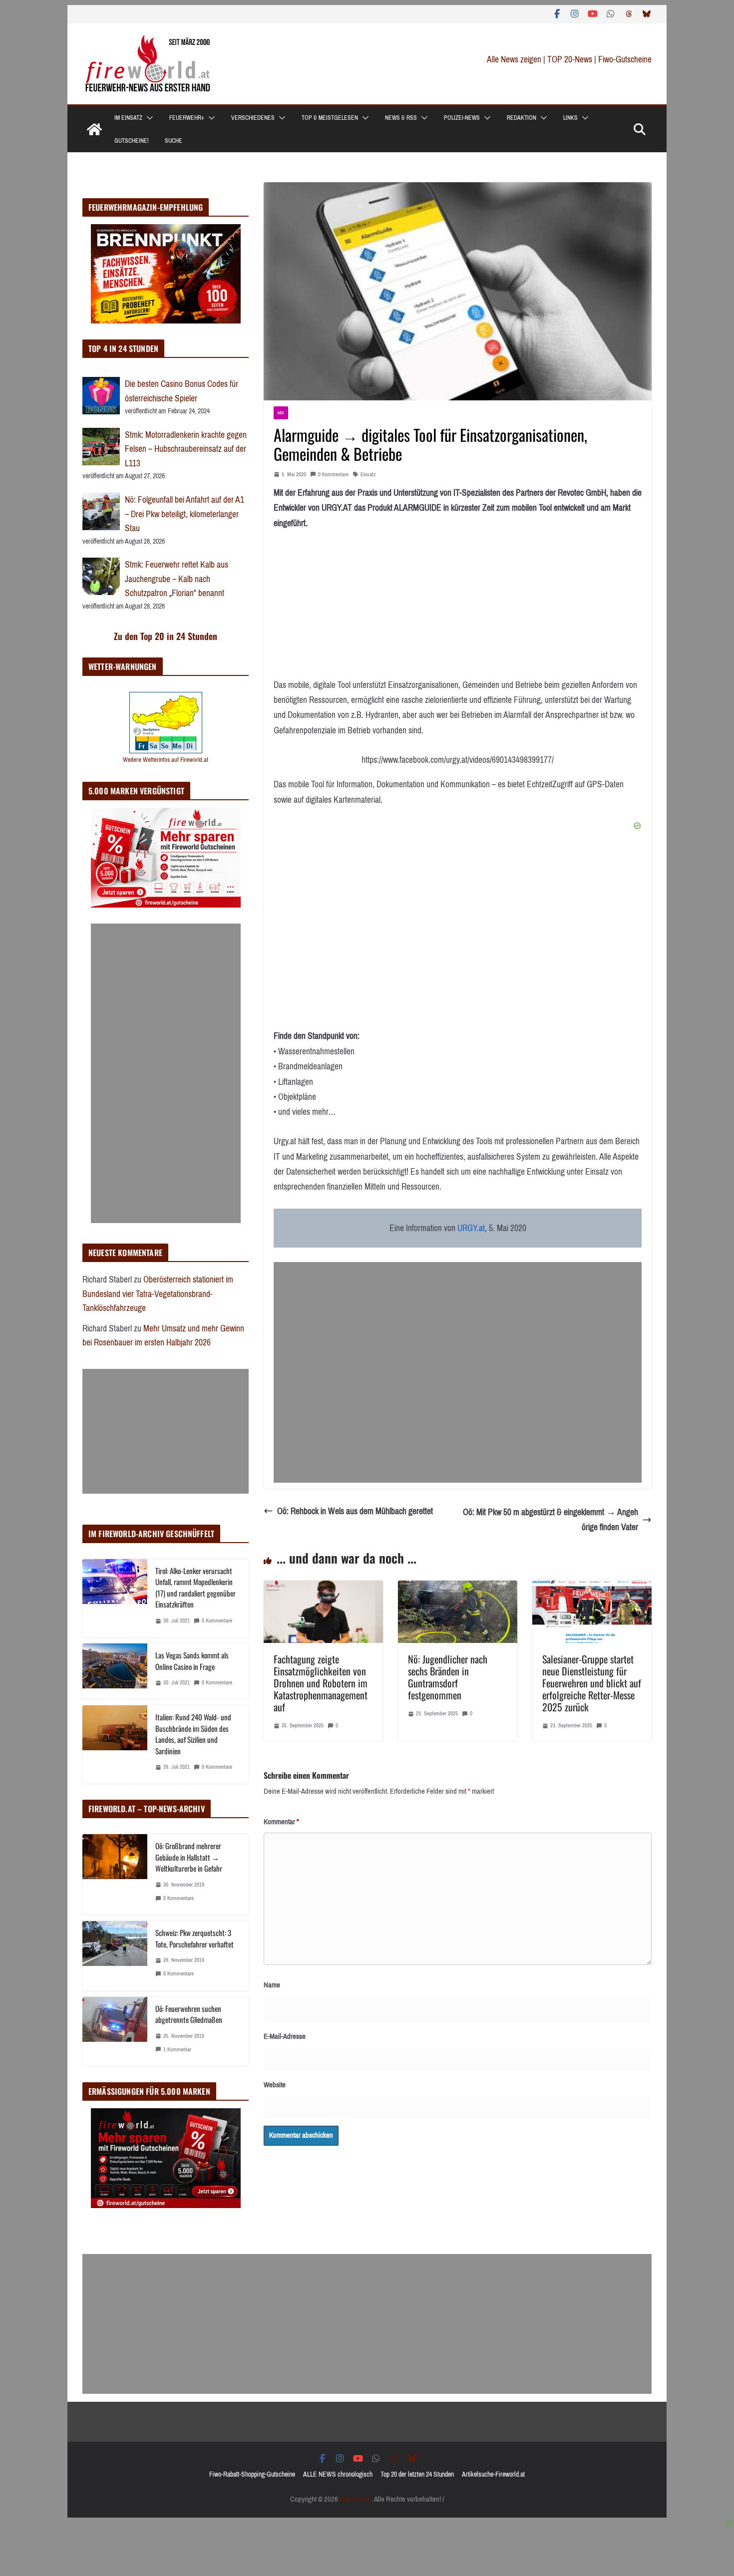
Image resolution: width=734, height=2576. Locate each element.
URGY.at (471, 1228)
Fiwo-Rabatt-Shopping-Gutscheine (252, 2474)
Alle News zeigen (514, 59)
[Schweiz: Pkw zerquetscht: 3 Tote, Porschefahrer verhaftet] (115, 1956)
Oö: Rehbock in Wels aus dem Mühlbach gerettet (355, 1511)
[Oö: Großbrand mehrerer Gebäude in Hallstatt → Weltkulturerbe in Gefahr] (115, 1875)
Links (570, 118)
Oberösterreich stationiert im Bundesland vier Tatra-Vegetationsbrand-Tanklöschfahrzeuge (158, 1294)
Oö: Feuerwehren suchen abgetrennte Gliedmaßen (189, 2014)
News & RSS (401, 118)
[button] (148, 118)
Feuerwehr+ (187, 118)
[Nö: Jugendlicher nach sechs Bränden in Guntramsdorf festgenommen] (458, 1588)
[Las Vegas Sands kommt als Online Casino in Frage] (115, 1671)
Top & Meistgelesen (330, 118)
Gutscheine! (132, 141)
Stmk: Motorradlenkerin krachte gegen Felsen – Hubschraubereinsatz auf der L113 (186, 449)
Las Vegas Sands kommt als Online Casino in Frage (192, 1661)
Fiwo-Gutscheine (625, 59)
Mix (281, 413)
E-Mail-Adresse (285, 2036)
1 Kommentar (177, 2050)
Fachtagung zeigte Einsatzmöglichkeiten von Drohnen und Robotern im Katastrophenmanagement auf (321, 1683)
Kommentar (281, 1822)
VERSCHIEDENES (253, 118)
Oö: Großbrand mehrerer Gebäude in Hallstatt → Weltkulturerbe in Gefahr (189, 1857)
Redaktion (522, 118)
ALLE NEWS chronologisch (338, 2474)
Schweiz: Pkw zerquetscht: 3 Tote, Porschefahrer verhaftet (194, 1938)
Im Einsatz (128, 118)
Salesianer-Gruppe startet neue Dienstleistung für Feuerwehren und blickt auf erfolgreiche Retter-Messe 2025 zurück (592, 1683)
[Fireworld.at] (94, 129)
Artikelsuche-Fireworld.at (493, 2474)
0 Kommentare (333, 475)
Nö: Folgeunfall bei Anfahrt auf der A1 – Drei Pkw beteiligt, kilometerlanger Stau (184, 514)
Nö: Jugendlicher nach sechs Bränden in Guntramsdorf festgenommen (448, 1677)
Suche (174, 141)
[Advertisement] (458, 1372)
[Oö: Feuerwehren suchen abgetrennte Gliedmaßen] (115, 2032)
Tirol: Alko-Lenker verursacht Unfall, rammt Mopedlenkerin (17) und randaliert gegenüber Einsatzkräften (195, 1588)
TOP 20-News (571, 59)
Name (272, 1985)
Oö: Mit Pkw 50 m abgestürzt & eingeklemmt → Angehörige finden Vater (550, 1520)
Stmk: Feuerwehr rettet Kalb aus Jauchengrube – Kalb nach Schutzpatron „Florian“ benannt (177, 579)
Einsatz (368, 475)
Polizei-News (462, 118)
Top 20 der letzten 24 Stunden (417, 2474)
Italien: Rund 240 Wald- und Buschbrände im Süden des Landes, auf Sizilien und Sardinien (193, 1734)
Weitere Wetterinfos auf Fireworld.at (166, 760)
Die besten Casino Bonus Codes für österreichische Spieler (182, 391)
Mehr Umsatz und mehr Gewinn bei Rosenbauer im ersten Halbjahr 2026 (163, 1336)
